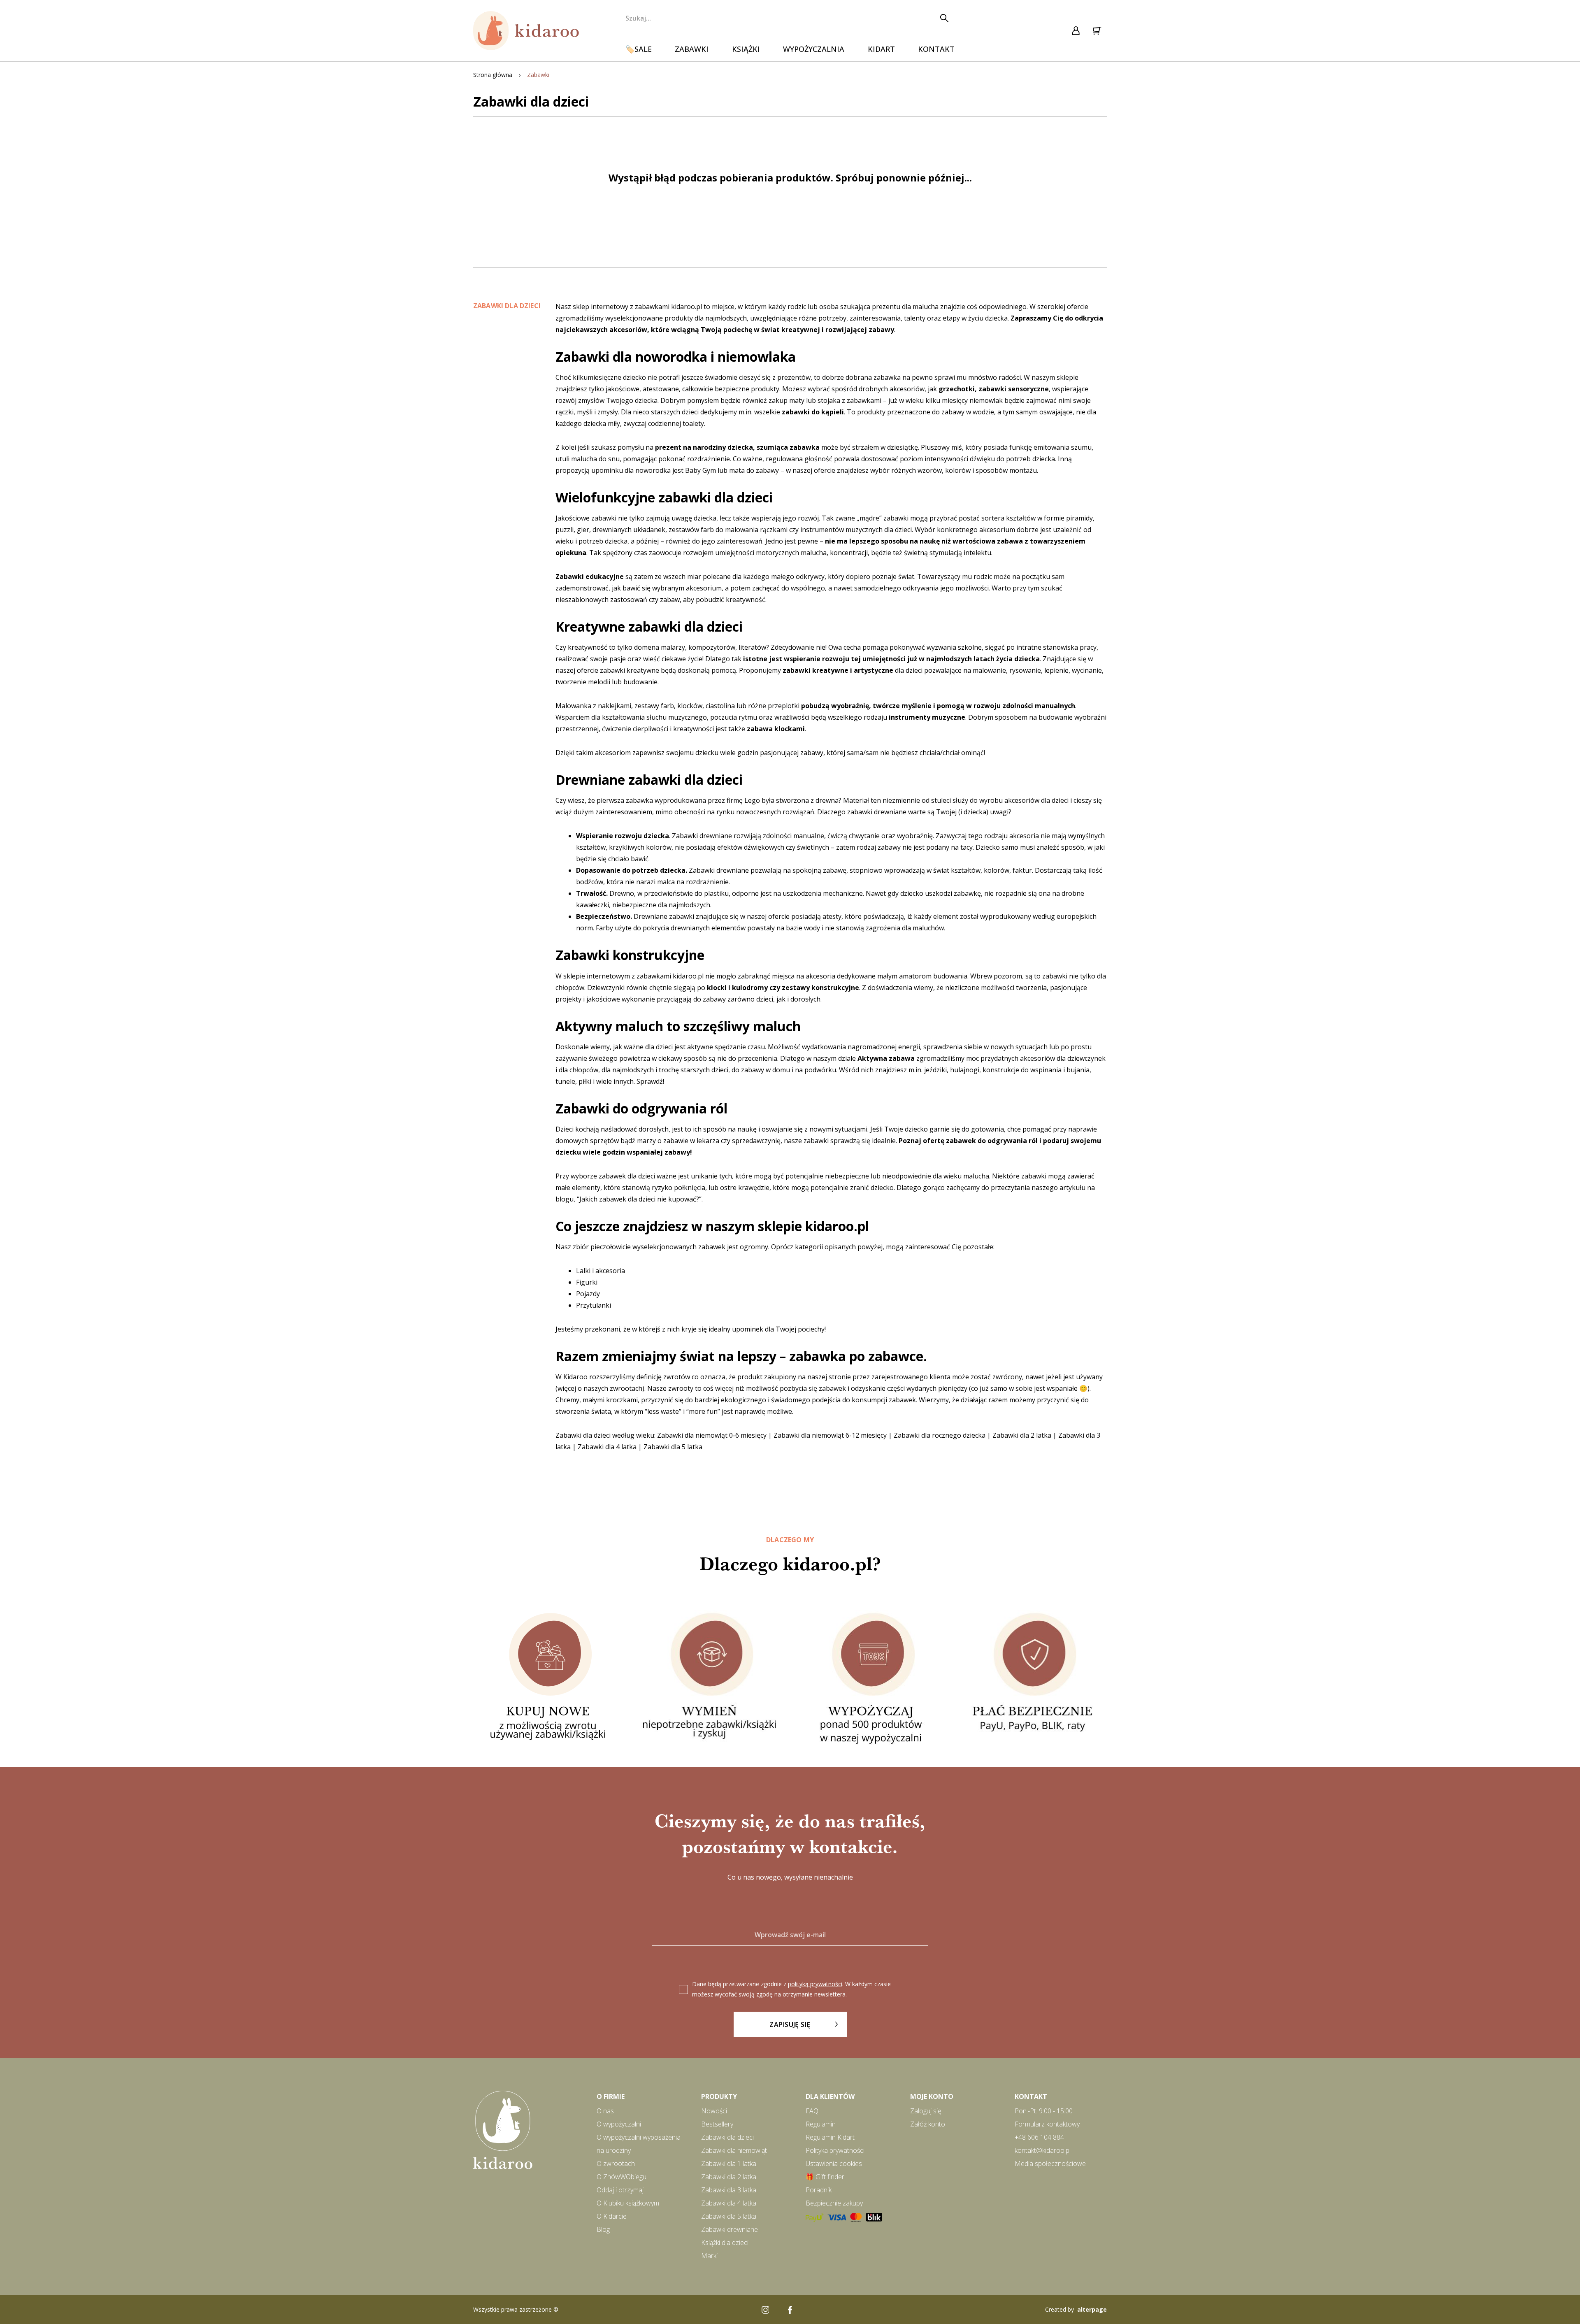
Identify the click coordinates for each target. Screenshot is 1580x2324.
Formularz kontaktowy (1047, 2124)
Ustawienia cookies (834, 2164)
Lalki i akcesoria (601, 1271)
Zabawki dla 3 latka (729, 2190)
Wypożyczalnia (814, 49)
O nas (605, 2111)
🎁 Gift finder (825, 2177)
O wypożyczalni (619, 2124)
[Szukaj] (944, 18)
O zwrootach (616, 2164)
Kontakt (936, 49)
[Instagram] (765, 2310)
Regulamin (821, 2124)
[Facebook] (790, 2310)
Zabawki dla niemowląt (734, 2150)
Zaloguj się (926, 2111)
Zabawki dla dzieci (727, 2137)
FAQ (812, 2111)
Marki (709, 2256)
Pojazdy (588, 1294)
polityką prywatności (815, 1984)
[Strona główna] (527, 31)
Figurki (587, 1282)
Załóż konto (928, 2124)
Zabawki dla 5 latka (673, 1447)
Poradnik (819, 2190)
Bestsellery (717, 2124)
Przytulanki (594, 1305)
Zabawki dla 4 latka (607, 1447)
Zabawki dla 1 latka (729, 2164)
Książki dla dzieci (725, 2243)
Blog (603, 2229)
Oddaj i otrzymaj (620, 2190)
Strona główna (493, 75)
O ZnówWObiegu (622, 2177)
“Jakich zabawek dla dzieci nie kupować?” (639, 1199)
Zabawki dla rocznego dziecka (940, 1435)
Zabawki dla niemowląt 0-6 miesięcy (712, 1435)
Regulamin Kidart (830, 2137)
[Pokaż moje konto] (1076, 31)
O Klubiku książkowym (628, 2203)
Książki (746, 49)
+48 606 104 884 (1039, 2137)
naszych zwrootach (613, 1388)
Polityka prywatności (835, 2150)
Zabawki (692, 49)
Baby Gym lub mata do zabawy (733, 470)
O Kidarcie (612, 2216)
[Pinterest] (815, 2310)
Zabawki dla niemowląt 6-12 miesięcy (830, 1435)
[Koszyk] (1097, 31)
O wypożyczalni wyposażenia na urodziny (639, 2144)
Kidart (881, 49)
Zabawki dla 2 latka (1022, 1435)
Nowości (714, 2111)
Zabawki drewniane (730, 2229)
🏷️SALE (639, 49)
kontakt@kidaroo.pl (1043, 2150)
